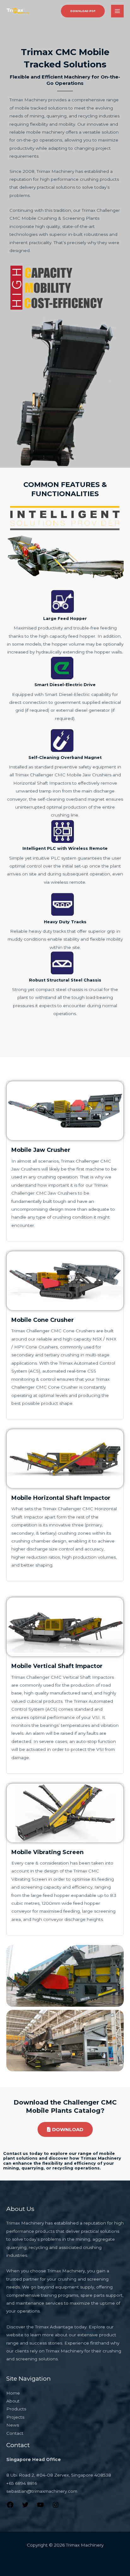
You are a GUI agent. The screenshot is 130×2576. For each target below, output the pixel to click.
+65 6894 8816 (22, 2483)
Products (16, 2409)
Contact (15, 2433)
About (13, 2401)
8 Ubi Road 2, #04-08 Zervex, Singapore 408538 (59, 2475)
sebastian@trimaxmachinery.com (42, 2491)
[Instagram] (56, 2507)
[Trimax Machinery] (18, 11)
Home (13, 2393)
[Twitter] (25, 2507)
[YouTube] (40, 2507)
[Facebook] (10, 2507)
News (13, 2425)
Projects (15, 2417)
